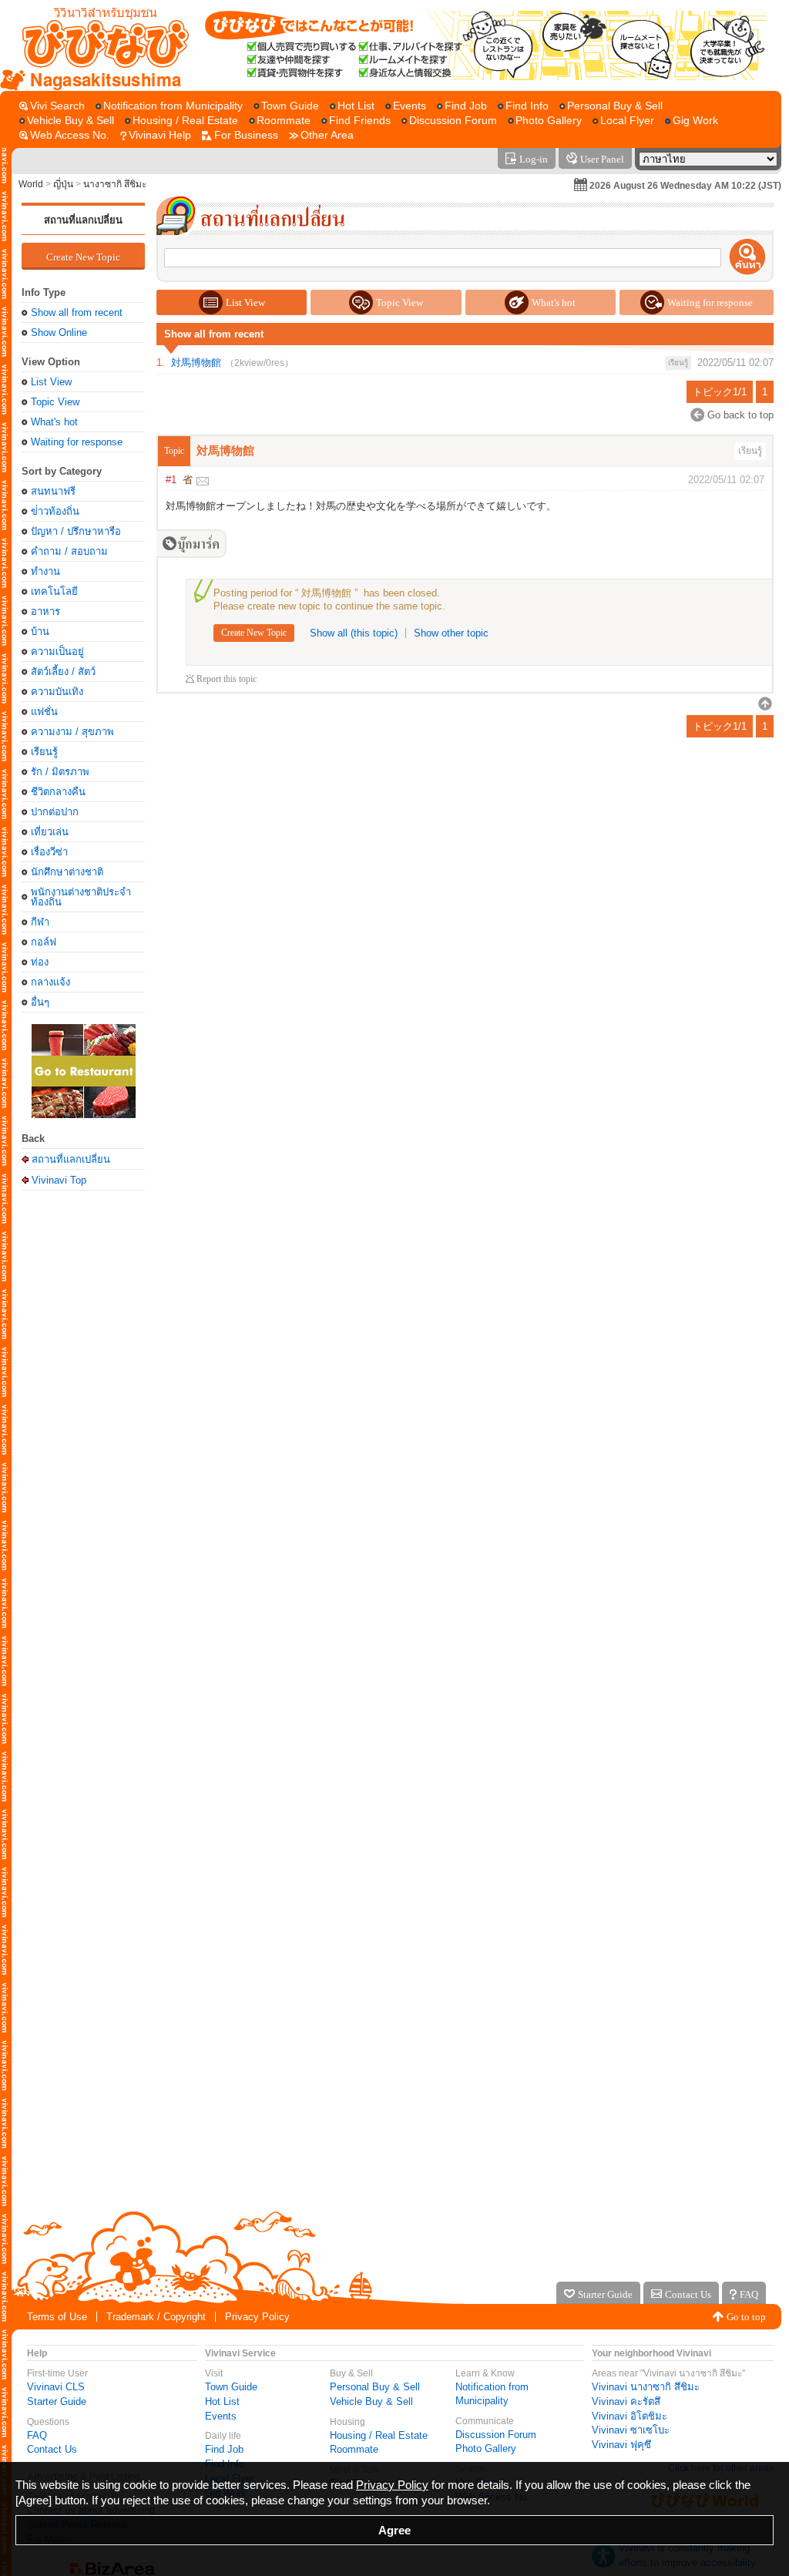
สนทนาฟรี (53, 491)
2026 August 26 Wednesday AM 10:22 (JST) (685, 186)
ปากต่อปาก (55, 812)
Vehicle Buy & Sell (371, 2401)
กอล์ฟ (44, 942)
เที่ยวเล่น (50, 832)
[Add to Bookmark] (191, 544)
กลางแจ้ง (50, 982)
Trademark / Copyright (156, 2317)
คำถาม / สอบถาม (69, 551)
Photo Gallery (486, 2448)
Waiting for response (77, 442)
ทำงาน (45, 571)
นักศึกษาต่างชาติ (67, 872)
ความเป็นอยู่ (57, 652)
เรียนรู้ (44, 752)
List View (51, 382)
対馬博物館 (196, 363)
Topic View (55, 402)
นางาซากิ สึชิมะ (115, 184)
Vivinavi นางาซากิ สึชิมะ (646, 2387)
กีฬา (40, 922)
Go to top (746, 2317)
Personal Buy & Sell (375, 2387)
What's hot (54, 422)
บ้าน (40, 631)
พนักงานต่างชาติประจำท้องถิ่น (81, 897)
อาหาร (45, 611)
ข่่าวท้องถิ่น (55, 511)
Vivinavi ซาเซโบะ (631, 2430)
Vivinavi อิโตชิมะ (630, 2416)
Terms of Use (57, 2317)
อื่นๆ (40, 1002)
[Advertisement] (83, 1441)
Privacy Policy (257, 2317)
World (31, 184)
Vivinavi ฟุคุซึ (621, 2445)
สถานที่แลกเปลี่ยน (83, 220)
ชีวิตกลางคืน (58, 792)
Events (221, 2416)
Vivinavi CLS (56, 2387)
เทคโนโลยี (54, 591)
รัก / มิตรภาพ (60, 772)
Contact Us (52, 2449)
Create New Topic (83, 257)
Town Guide (231, 2387)
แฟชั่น (44, 712)
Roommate (354, 2449)
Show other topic (451, 633)
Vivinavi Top (59, 1180)
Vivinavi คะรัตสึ (626, 2401)
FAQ (37, 2435)
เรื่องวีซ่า (49, 852)
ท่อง (40, 962)
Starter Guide (57, 2401)
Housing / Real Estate (379, 2435)
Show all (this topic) (354, 633)
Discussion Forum (496, 2435)
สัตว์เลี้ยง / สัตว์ (63, 672)
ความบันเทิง (57, 692)
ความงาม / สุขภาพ (72, 732)
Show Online (59, 332)
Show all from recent (77, 312)
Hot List (222, 2401)
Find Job (224, 2449)
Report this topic (227, 679)
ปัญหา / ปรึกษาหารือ (76, 531)
